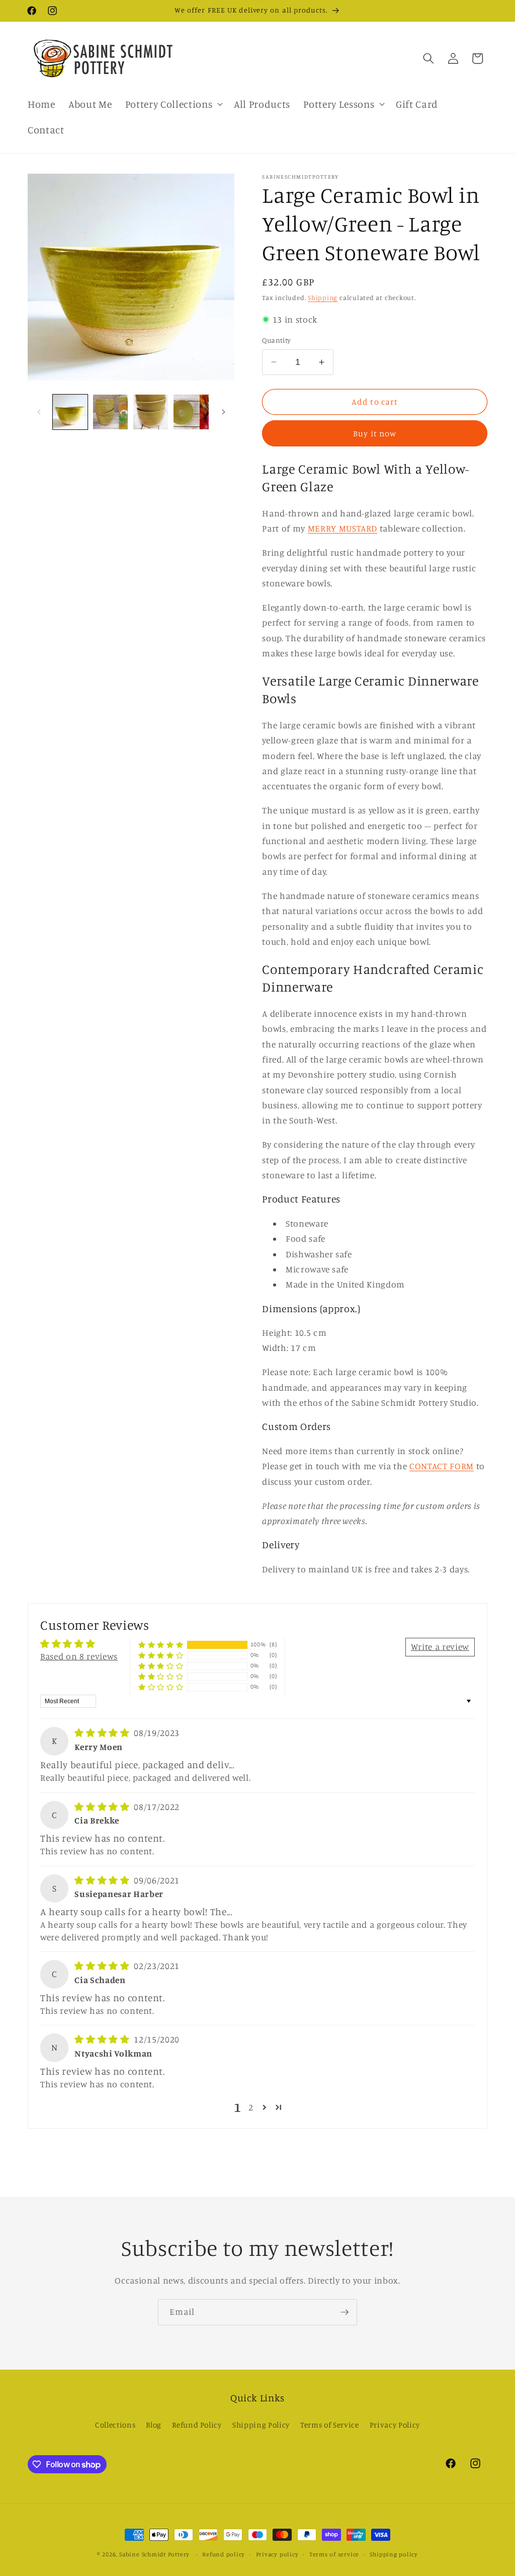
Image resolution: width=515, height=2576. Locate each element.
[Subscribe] (345, 2312)
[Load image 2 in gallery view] (110, 412)
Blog (154, 2425)
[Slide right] (223, 412)
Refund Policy (197, 2425)
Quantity (277, 340)
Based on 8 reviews (79, 1656)
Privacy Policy (395, 2425)
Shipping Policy (261, 2425)
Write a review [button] (440, 1647)
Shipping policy (394, 2554)
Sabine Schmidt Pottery (154, 2554)
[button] (173, 104)
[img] (103, 1733)
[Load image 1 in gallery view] (70, 412)
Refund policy (224, 2554)
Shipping (323, 297)
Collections (115, 2425)
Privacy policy (277, 2554)
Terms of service (334, 2554)
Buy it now (375, 433)
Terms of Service (330, 2425)
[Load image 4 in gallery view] (191, 412)
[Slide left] (39, 412)
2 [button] (251, 2107)
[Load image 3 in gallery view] (151, 412)
